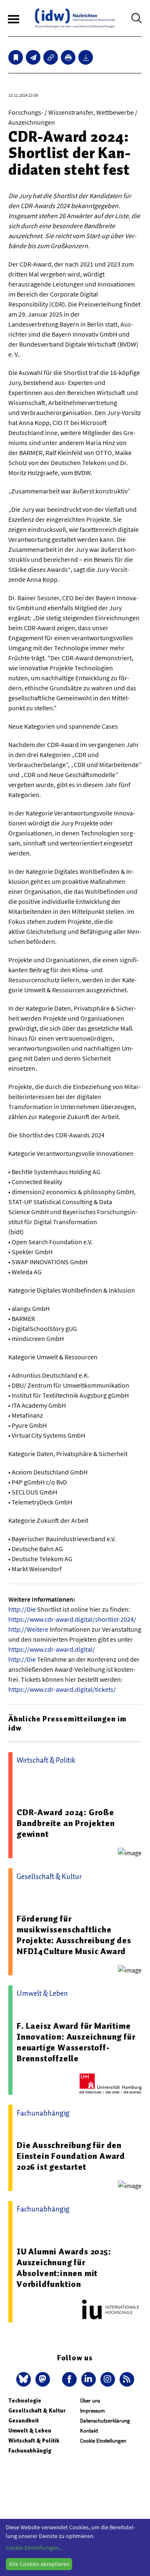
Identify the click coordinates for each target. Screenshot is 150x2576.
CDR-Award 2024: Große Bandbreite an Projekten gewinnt (66, 1823)
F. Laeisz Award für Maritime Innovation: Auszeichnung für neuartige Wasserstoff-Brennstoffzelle (76, 2042)
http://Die (22, 1609)
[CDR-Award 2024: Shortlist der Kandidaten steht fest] (33, 57)
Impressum (92, 2411)
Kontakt (89, 2431)
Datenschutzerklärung (105, 2421)
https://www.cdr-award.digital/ (52, 1649)
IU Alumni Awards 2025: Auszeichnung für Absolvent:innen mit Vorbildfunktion (64, 2268)
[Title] (51, 57)
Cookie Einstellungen (103, 2441)
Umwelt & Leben (30, 2431)
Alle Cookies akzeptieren (39, 2564)
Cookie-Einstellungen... (34, 2548)
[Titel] (16, 57)
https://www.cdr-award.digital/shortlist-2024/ (72, 1619)
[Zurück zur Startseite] (75, 18)
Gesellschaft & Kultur (37, 2411)
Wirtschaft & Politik (34, 2441)
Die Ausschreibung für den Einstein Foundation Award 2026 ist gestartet (71, 2156)
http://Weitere (28, 1629)
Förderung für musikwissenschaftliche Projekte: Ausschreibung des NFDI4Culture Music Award (74, 1935)
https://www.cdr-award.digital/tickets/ (62, 1689)
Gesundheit (24, 2421)
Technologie (25, 2401)
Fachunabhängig (30, 2451)
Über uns (90, 2401)
